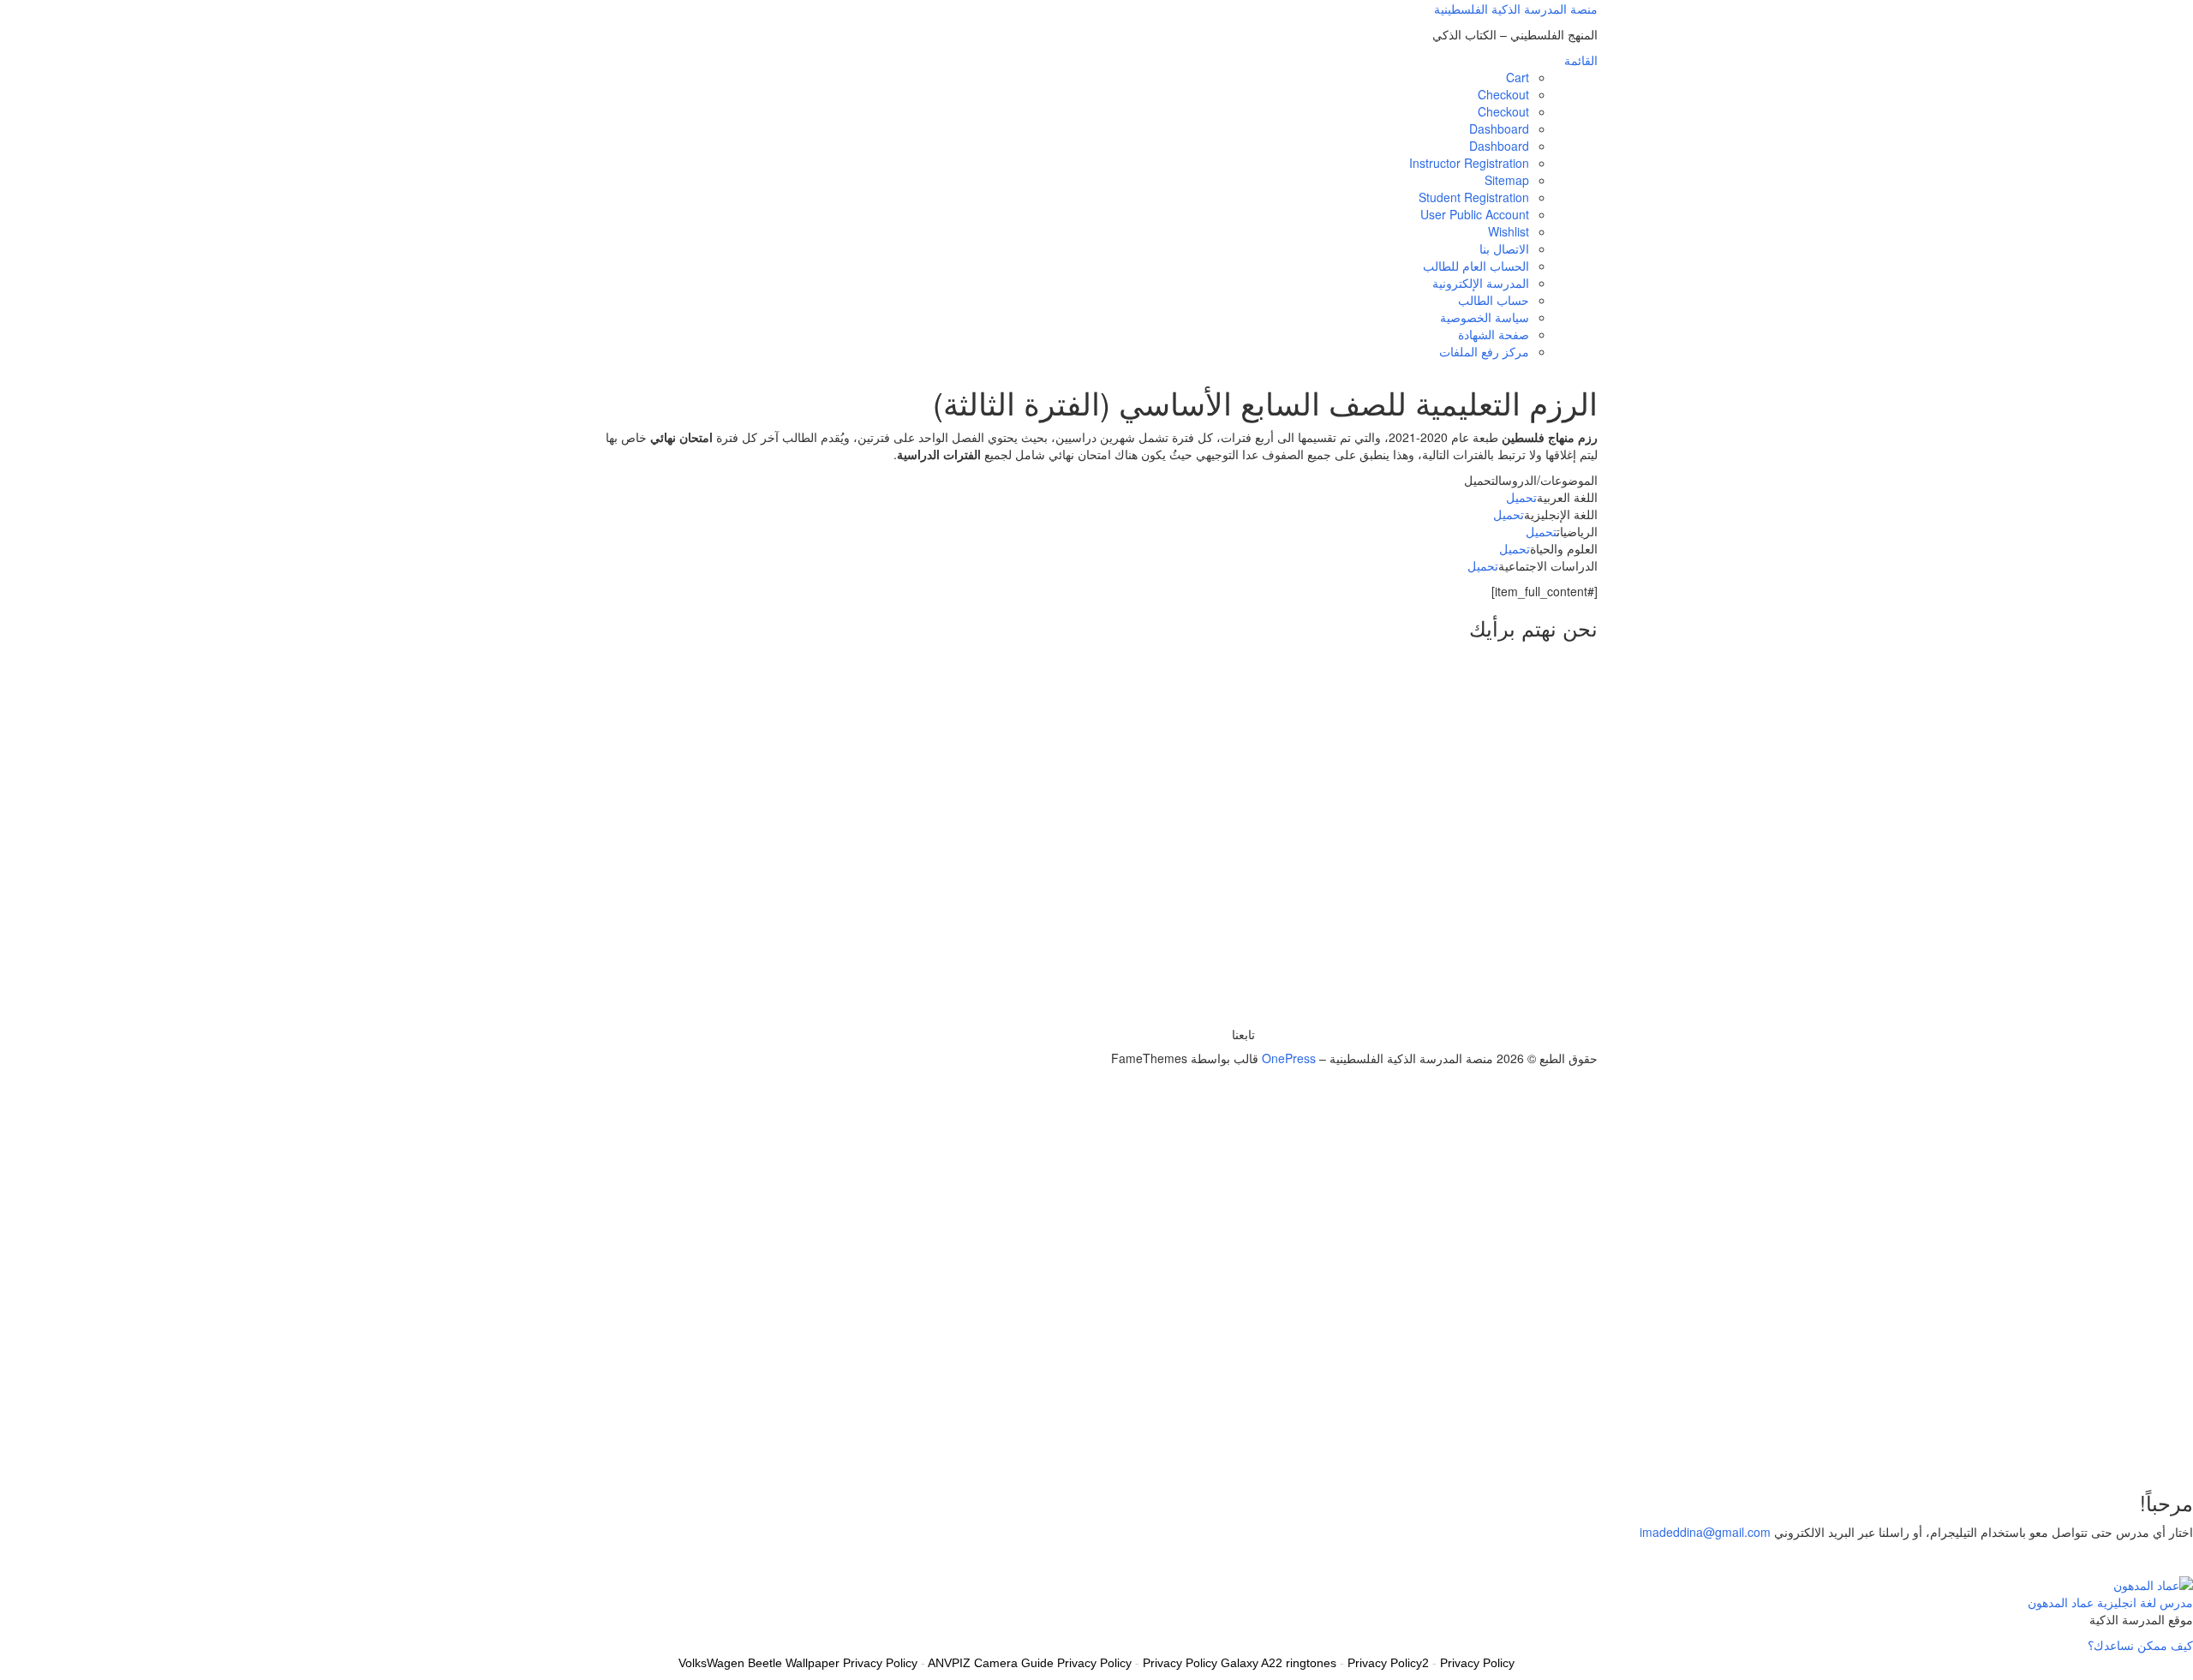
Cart (1518, 77)
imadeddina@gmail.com (1705, 1532)
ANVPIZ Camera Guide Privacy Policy (1030, 1663)
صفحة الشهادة (1494, 334)
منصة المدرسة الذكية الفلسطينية (1516, 9)
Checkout (1503, 94)
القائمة (1581, 60)
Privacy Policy (1477, 1663)
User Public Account (1475, 214)
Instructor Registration (1469, 163)
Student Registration (1474, 197)
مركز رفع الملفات (1484, 351)
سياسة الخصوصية (1485, 317)
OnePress (1289, 1058)
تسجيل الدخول (2069, 1449)
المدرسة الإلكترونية (1481, 283)
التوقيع (2123, 1449)
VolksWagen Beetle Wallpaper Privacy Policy (798, 1663)
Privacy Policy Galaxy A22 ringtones (1240, 1663)
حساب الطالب (1494, 300)
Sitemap (1507, 180)
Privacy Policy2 (1388, 1663)
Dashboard (1499, 129)
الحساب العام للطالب (1476, 266)
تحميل (1521, 497)
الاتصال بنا (1504, 248)
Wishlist (1509, 231)
